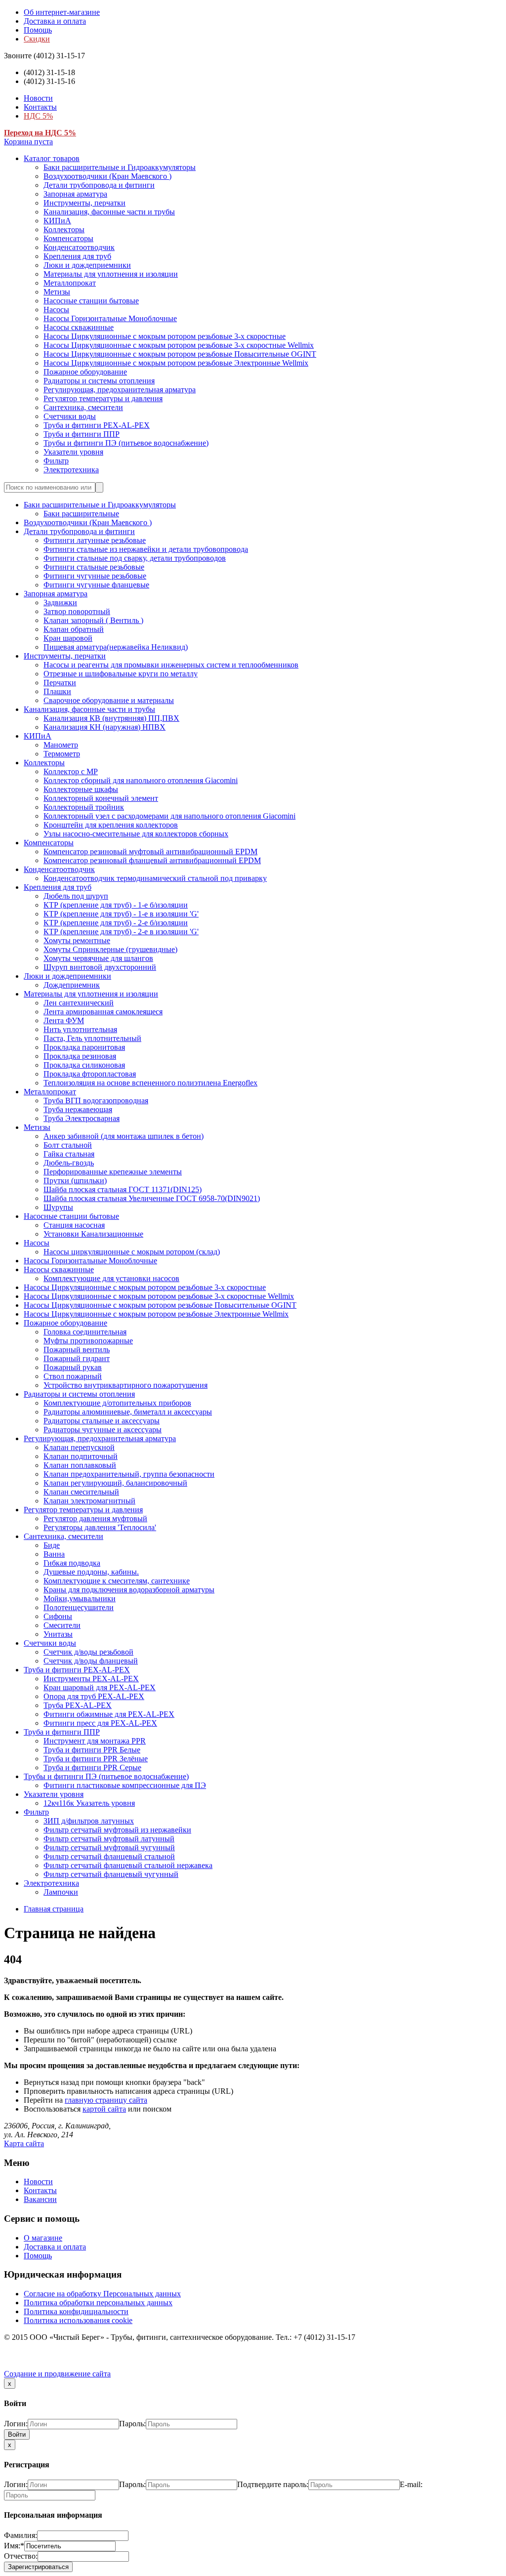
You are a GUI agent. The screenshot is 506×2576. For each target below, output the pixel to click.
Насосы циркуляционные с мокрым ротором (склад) (132, 1252)
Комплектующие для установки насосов (111, 1278)
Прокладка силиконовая (84, 1065)
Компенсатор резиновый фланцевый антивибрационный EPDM (152, 860)
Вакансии (40, 2199)
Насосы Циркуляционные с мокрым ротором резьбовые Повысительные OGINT (180, 354)
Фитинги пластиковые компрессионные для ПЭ (125, 1785)
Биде (52, 1545)
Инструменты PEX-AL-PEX (91, 1679)
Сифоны (58, 1616)
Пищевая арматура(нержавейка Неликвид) (116, 647)
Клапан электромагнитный (89, 1501)
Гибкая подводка (72, 1563)
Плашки (57, 691)
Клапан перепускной (79, 1447)
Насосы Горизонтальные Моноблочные (110, 318)
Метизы (57, 292)
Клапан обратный (74, 629)
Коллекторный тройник (84, 807)
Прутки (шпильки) (75, 1181)
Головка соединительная (85, 1332)
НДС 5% (38, 116)
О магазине (43, 2238)
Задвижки (60, 602)
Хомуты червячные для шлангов (98, 958)
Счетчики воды (70, 416)
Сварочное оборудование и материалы (109, 700)
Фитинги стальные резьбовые (94, 567)
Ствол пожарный (73, 1376)
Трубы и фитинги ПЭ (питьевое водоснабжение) (126, 443)
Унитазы (58, 1634)
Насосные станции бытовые (91, 301)
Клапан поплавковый (80, 1465)
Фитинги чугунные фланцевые (96, 585)
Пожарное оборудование (85, 372)
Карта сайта (24, 2143)
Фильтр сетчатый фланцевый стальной (109, 1856)
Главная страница (54, 1909)
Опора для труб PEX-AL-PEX (94, 1696)
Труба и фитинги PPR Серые (92, 1767)
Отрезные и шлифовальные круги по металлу (121, 674)
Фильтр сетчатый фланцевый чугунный (111, 1874)
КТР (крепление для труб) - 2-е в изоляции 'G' (121, 932)
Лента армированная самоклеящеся (103, 1012)
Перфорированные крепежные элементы (113, 1172)
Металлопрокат (70, 283)
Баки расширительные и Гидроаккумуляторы (120, 167)
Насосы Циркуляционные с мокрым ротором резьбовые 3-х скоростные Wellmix (179, 345)
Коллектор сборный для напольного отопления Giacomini (141, 780)
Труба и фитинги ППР (82, 434)
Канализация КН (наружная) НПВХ (105, 727)
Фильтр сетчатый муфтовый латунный (109, 1839)
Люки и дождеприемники (87, 265)
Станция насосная (74, 1225)
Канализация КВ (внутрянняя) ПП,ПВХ (111, 718)
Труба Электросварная (82, 1118)
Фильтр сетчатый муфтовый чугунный (109, 1848)
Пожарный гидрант (77, 1358)
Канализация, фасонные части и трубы (109, 212)
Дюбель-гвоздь (69, 1163)
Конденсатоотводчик (79, 247)
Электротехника (71, 470)
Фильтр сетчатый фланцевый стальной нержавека (128, 1865)
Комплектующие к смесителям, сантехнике (117, 1581)
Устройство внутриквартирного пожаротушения (126, 1385)
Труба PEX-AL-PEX (78, 1705)
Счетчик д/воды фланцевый (91, 1661)
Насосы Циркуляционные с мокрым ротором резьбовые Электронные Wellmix (176, 363)
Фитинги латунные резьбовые (95, 540)
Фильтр (56, 461)
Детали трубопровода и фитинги (99, 185)
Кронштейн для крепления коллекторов (111, 825)
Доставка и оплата (55, 21)
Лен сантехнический (79, 1003)
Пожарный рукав (73, 1367)
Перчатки (60, 683)
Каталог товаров (52, 158)
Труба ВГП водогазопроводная (96, 1101)
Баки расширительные (81, 514)
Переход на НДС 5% (40, 133)
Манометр (61, 745)
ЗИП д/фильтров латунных (89, 1821)
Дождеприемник (72, 985)
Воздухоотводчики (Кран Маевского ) (107, 176)
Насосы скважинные (79, 327)
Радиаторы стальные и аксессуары (102, 1421)
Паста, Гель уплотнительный (92, 1038)
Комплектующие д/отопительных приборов (117, 1403)
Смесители (62, 1625)
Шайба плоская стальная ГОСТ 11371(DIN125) (123, 1189)
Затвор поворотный (77, 611)
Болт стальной (68, 1145)
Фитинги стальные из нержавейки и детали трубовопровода (146, 549)
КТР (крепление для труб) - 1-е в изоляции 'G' (121, 914)
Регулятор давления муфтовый (95, 1518)
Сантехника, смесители (83, 407)
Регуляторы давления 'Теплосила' (100, 1527)
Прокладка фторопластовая (90, 1074)
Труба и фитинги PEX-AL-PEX (97, 425)
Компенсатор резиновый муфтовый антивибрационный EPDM (150, 852)
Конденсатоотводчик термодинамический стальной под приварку (155, 878)
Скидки (37, 39)
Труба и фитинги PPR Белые (92, 1750)
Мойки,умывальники (80, 1599)
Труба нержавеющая (78, 1109)
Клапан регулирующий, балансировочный (115, 1483)
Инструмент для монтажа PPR (95, 1741)
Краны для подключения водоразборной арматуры (129, 1590)
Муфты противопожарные (88, 1341)
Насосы (56, 310)
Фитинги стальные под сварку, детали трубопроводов (135, 558)
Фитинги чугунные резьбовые (95, 576)
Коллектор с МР (71, 771)
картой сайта (104, 2109)
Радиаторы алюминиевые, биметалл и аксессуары (128, 1412)
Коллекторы (64, 229)
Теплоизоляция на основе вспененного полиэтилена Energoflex (150, 1083)
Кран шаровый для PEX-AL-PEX (100, 1687)
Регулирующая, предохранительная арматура (120, 390)
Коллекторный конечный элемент (101, 798)
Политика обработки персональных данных (98, 2303)
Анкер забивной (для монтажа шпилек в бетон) (124, 1136)
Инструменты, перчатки (84, 203)
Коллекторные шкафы (81, 789)
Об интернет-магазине (62, 12)
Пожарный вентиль (77, 1350)
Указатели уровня (73, 452)
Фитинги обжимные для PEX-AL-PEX (109, 1714)
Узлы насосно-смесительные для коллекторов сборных (136, 834)
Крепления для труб (77, 256)
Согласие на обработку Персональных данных (102, 2294)
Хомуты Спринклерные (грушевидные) (110, 949)
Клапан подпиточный (81, 1456)
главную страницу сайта (106, 2100)
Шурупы (58, 1207)
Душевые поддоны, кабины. (91, 1572)
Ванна (54, 1554)
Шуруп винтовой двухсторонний (100, 967)
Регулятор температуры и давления (103, 398)
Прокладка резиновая (80, 1056)
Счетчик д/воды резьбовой (88, 1652)
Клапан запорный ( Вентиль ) (93, 620)
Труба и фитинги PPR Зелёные (96, 1759)
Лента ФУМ (64, 1020)
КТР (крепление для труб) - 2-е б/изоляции (116, 923)
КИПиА (57, 221)
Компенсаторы (68, 238)
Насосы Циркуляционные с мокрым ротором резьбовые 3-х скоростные (165, 336)
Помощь (38, 30)
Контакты (40, 107)
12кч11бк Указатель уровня (89, 1803)
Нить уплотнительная (80, 1029)
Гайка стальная (69, 1154)
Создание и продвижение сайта (57, 2374)
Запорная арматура (75, 194)
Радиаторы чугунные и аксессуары (103, 1430)
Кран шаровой (68, 638)
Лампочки (61, 1892)
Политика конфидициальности (76, 2311)
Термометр (62, 754)
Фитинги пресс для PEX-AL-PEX (100, 1723)
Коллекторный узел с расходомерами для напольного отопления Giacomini (169, 816)
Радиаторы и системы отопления (99, 381)
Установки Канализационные (93, 1234)
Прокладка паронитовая (84, 1047)
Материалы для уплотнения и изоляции (111, 274)
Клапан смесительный (81, 1492)
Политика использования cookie (78, 2320)
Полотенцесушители (79, 1607)
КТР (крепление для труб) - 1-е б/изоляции (116, 905)
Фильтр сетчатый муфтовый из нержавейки (117, 1830)
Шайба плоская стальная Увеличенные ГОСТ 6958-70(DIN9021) (152, 1198)
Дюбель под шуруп (76, 896)
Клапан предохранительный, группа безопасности (129, 1474)
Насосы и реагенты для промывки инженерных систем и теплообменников (171, 665)
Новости (38, 98)
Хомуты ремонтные (77, 940)
